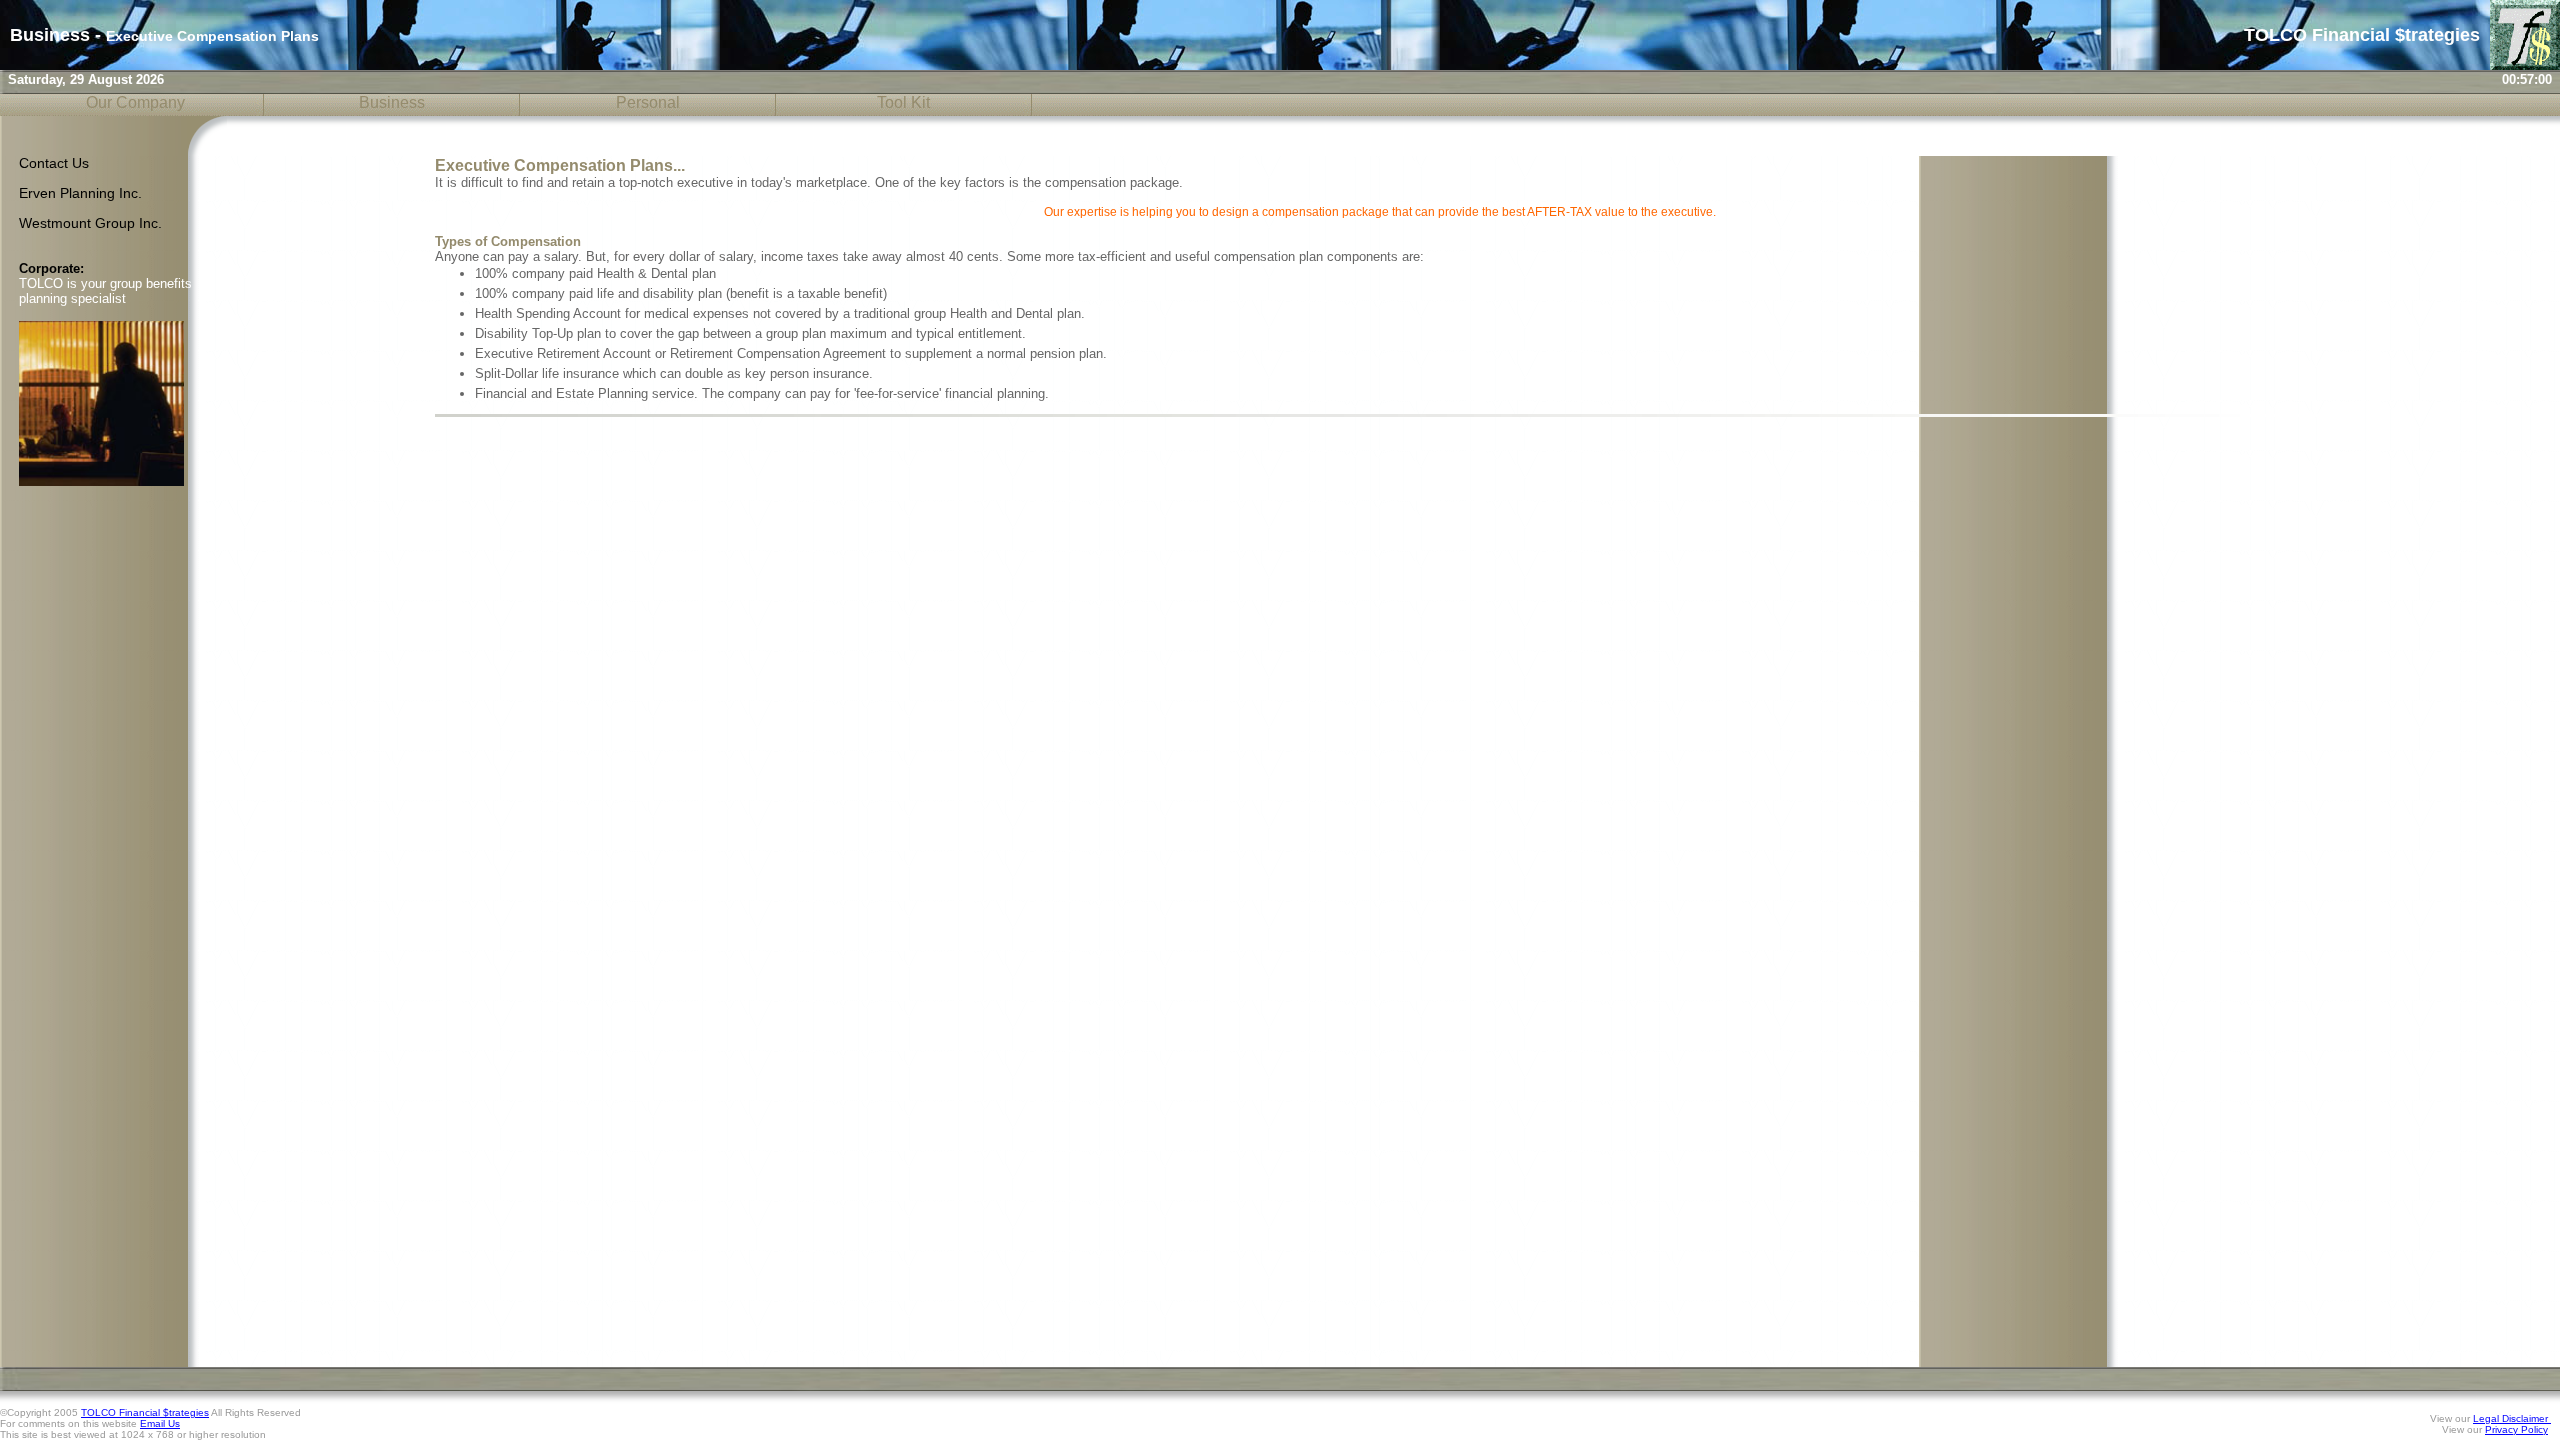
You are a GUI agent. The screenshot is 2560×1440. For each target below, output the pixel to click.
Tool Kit (903, 102)
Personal (648, 102)
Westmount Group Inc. (90, 223)
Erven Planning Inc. (80, 193)
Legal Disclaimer (2512, 1418)
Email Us (160, 1423)
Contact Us (54, 163)
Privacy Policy (2516, 1429)
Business (392, 102)
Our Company (135, 102)
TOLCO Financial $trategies (145, 1412)
